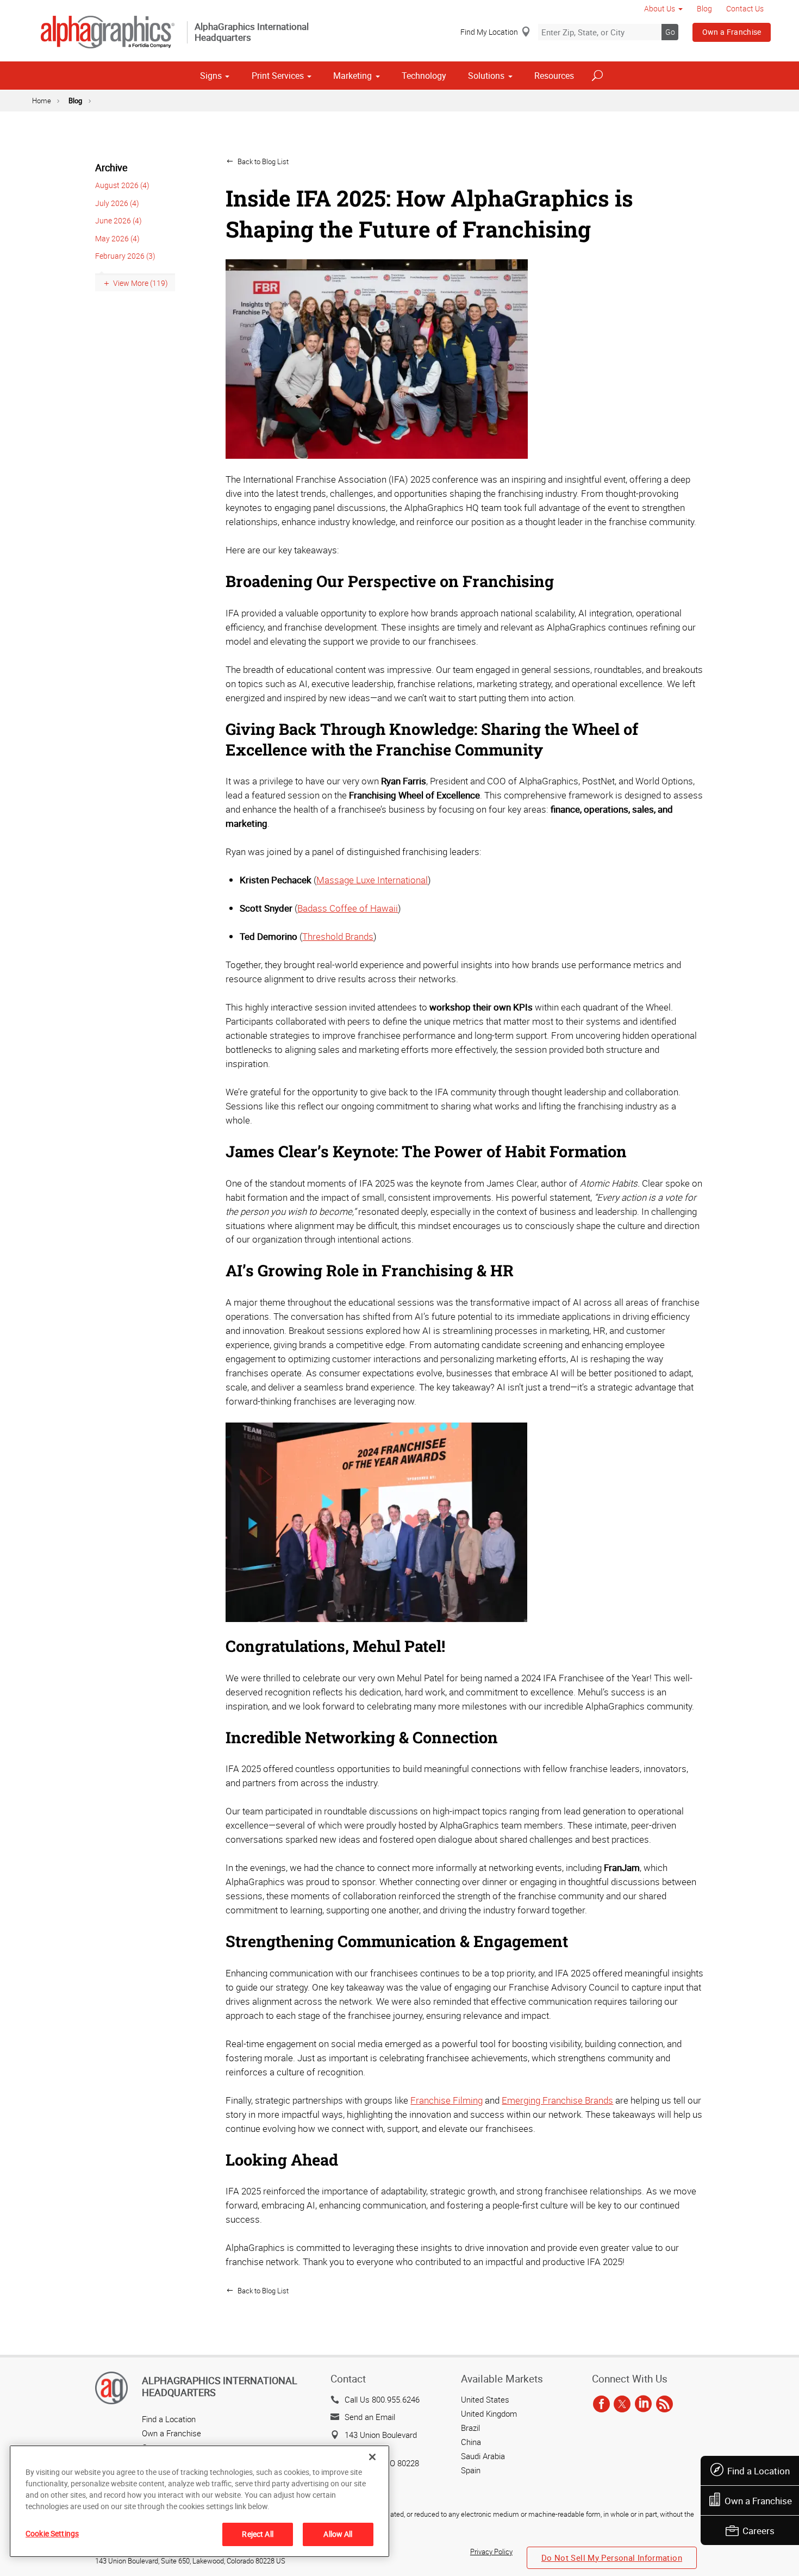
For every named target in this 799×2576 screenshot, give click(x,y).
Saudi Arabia (483, 2456)
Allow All (338, 2534)
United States (485, 2399)
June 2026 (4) (118, 220)
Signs (211, 76)
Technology (424, 76)
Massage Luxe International (372, 880)
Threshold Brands (338, 936)
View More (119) (141, 283)
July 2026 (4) (117, 203)
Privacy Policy (491, 2552)
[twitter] (622, 2405)
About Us (660, 8)
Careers (759, 2531)
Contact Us (745, 8)
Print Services (278, 76)
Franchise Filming (447, 2100)
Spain (471, 2470)
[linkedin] (643, 2405)
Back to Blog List (262, 161)
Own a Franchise (732, 32)
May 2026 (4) (117, 238)
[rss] (664, 2405)
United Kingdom (489, 2413)
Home (42, 101)
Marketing (352, 76)
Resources (554, 76)
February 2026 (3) (125, 256)
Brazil (470, 2428)
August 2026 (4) (122, 185)
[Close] (372, 2457)
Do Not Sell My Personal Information (612, 2558)
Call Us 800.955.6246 (382, 2399)
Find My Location (489, 32)
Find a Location (759, 2471)
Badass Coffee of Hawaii (348, 908)
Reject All (257, 2534)
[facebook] (601, 2405)
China (471, 2442)
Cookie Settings (52, 2533)
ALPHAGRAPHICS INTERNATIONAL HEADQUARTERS (220, 2386)
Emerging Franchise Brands (557, 2100)
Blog (704, 8)
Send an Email (370, 2417)
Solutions (486, 76)
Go (670, 32)
